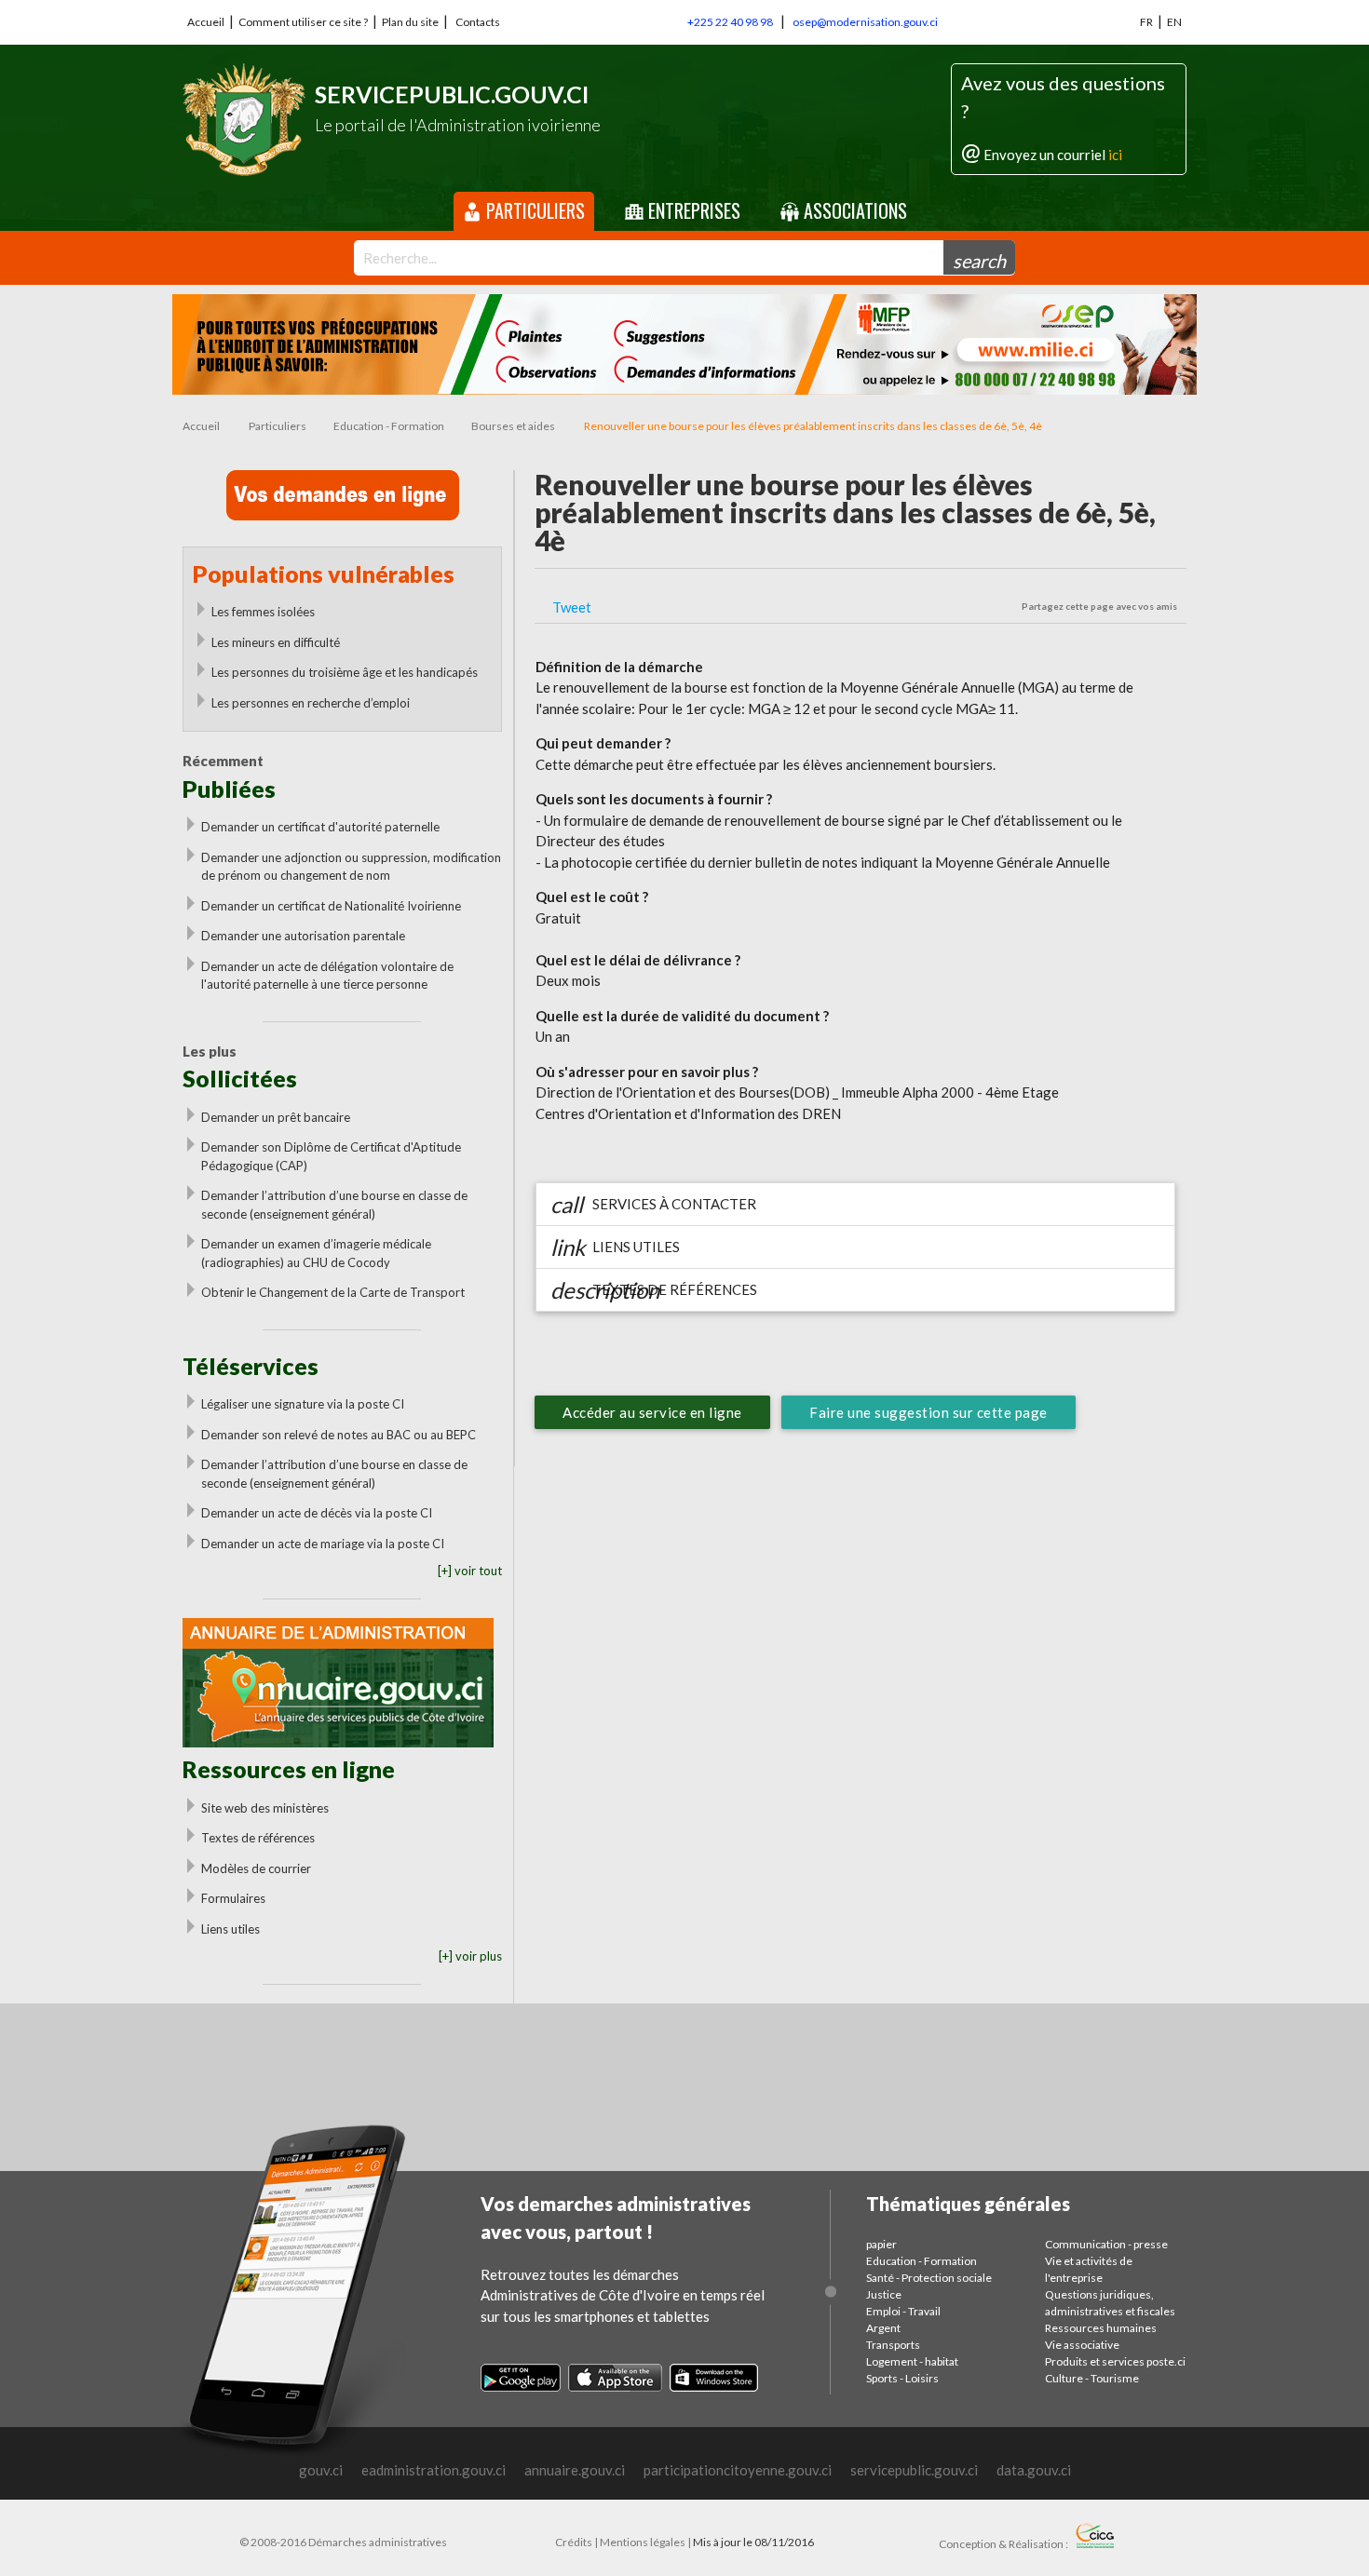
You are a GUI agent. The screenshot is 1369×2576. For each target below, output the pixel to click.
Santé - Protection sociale (929, 2278)
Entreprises (692, 210)
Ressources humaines (1101, 2328)
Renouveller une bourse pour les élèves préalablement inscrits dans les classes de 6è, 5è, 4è (812, 426)
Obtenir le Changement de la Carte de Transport (333, 1292)
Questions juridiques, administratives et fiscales (1110, 2303)
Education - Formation (389, 426)
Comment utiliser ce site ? (303, 22)
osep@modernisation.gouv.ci (865, 22)
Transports (893, 2345)
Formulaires (233, 1898)
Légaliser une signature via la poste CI (303, 1404)
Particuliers (533, 210)
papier (881, 2244)
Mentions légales (643, 2542)
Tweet (572, 607)
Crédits (574, 2542)
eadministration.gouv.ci (434, 2470)
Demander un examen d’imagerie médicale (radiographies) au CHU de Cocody (316, 1253)
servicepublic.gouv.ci (914, 2470)
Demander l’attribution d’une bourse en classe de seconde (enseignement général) (334, 1205)
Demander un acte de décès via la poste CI (317, 1513)
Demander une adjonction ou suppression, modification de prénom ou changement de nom (351, 867)
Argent (883, 2328)
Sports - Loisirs (902, 2378)
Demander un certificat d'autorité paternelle (320, 827)
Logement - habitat (912, 2361)
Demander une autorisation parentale (303, 936)
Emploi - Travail (903, 2311)
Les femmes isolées (263, 612)
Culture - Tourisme (1092, 2378)
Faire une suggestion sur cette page (928, 1412)
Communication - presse (1106, 2244)
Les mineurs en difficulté (276, 642)
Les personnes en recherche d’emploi (311, 703)
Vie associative (1082, 2345)
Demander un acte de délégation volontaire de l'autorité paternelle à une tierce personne (327, 976)
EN (1174, 22)
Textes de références (258, 1838)
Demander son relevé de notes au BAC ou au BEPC (339, 1435)
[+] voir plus (470, 1956)
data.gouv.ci (1034, 2470)
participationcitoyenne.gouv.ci (738, 2470)
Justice (884, 2294)
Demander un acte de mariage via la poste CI (323, 1544)
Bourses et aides (513, 426)
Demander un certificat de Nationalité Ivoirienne (331, 906)
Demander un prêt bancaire (276, 1117)
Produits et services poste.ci (1115, 2361)
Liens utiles (230, 1929)
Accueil (206, 22)
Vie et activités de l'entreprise (1089, 2269)
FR (1146, 22)
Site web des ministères (265, 1808)
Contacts (478, 22)
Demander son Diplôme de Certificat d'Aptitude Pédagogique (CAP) (331, 1156)
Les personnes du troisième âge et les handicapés (345, 672)
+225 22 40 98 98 (730, 22)
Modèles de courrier (256, 1868)
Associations (853, 210)
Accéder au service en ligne (652, 1412)
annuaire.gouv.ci (575, 2470)
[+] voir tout (470, 1571)
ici (1115, 155)
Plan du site (410, 22)
